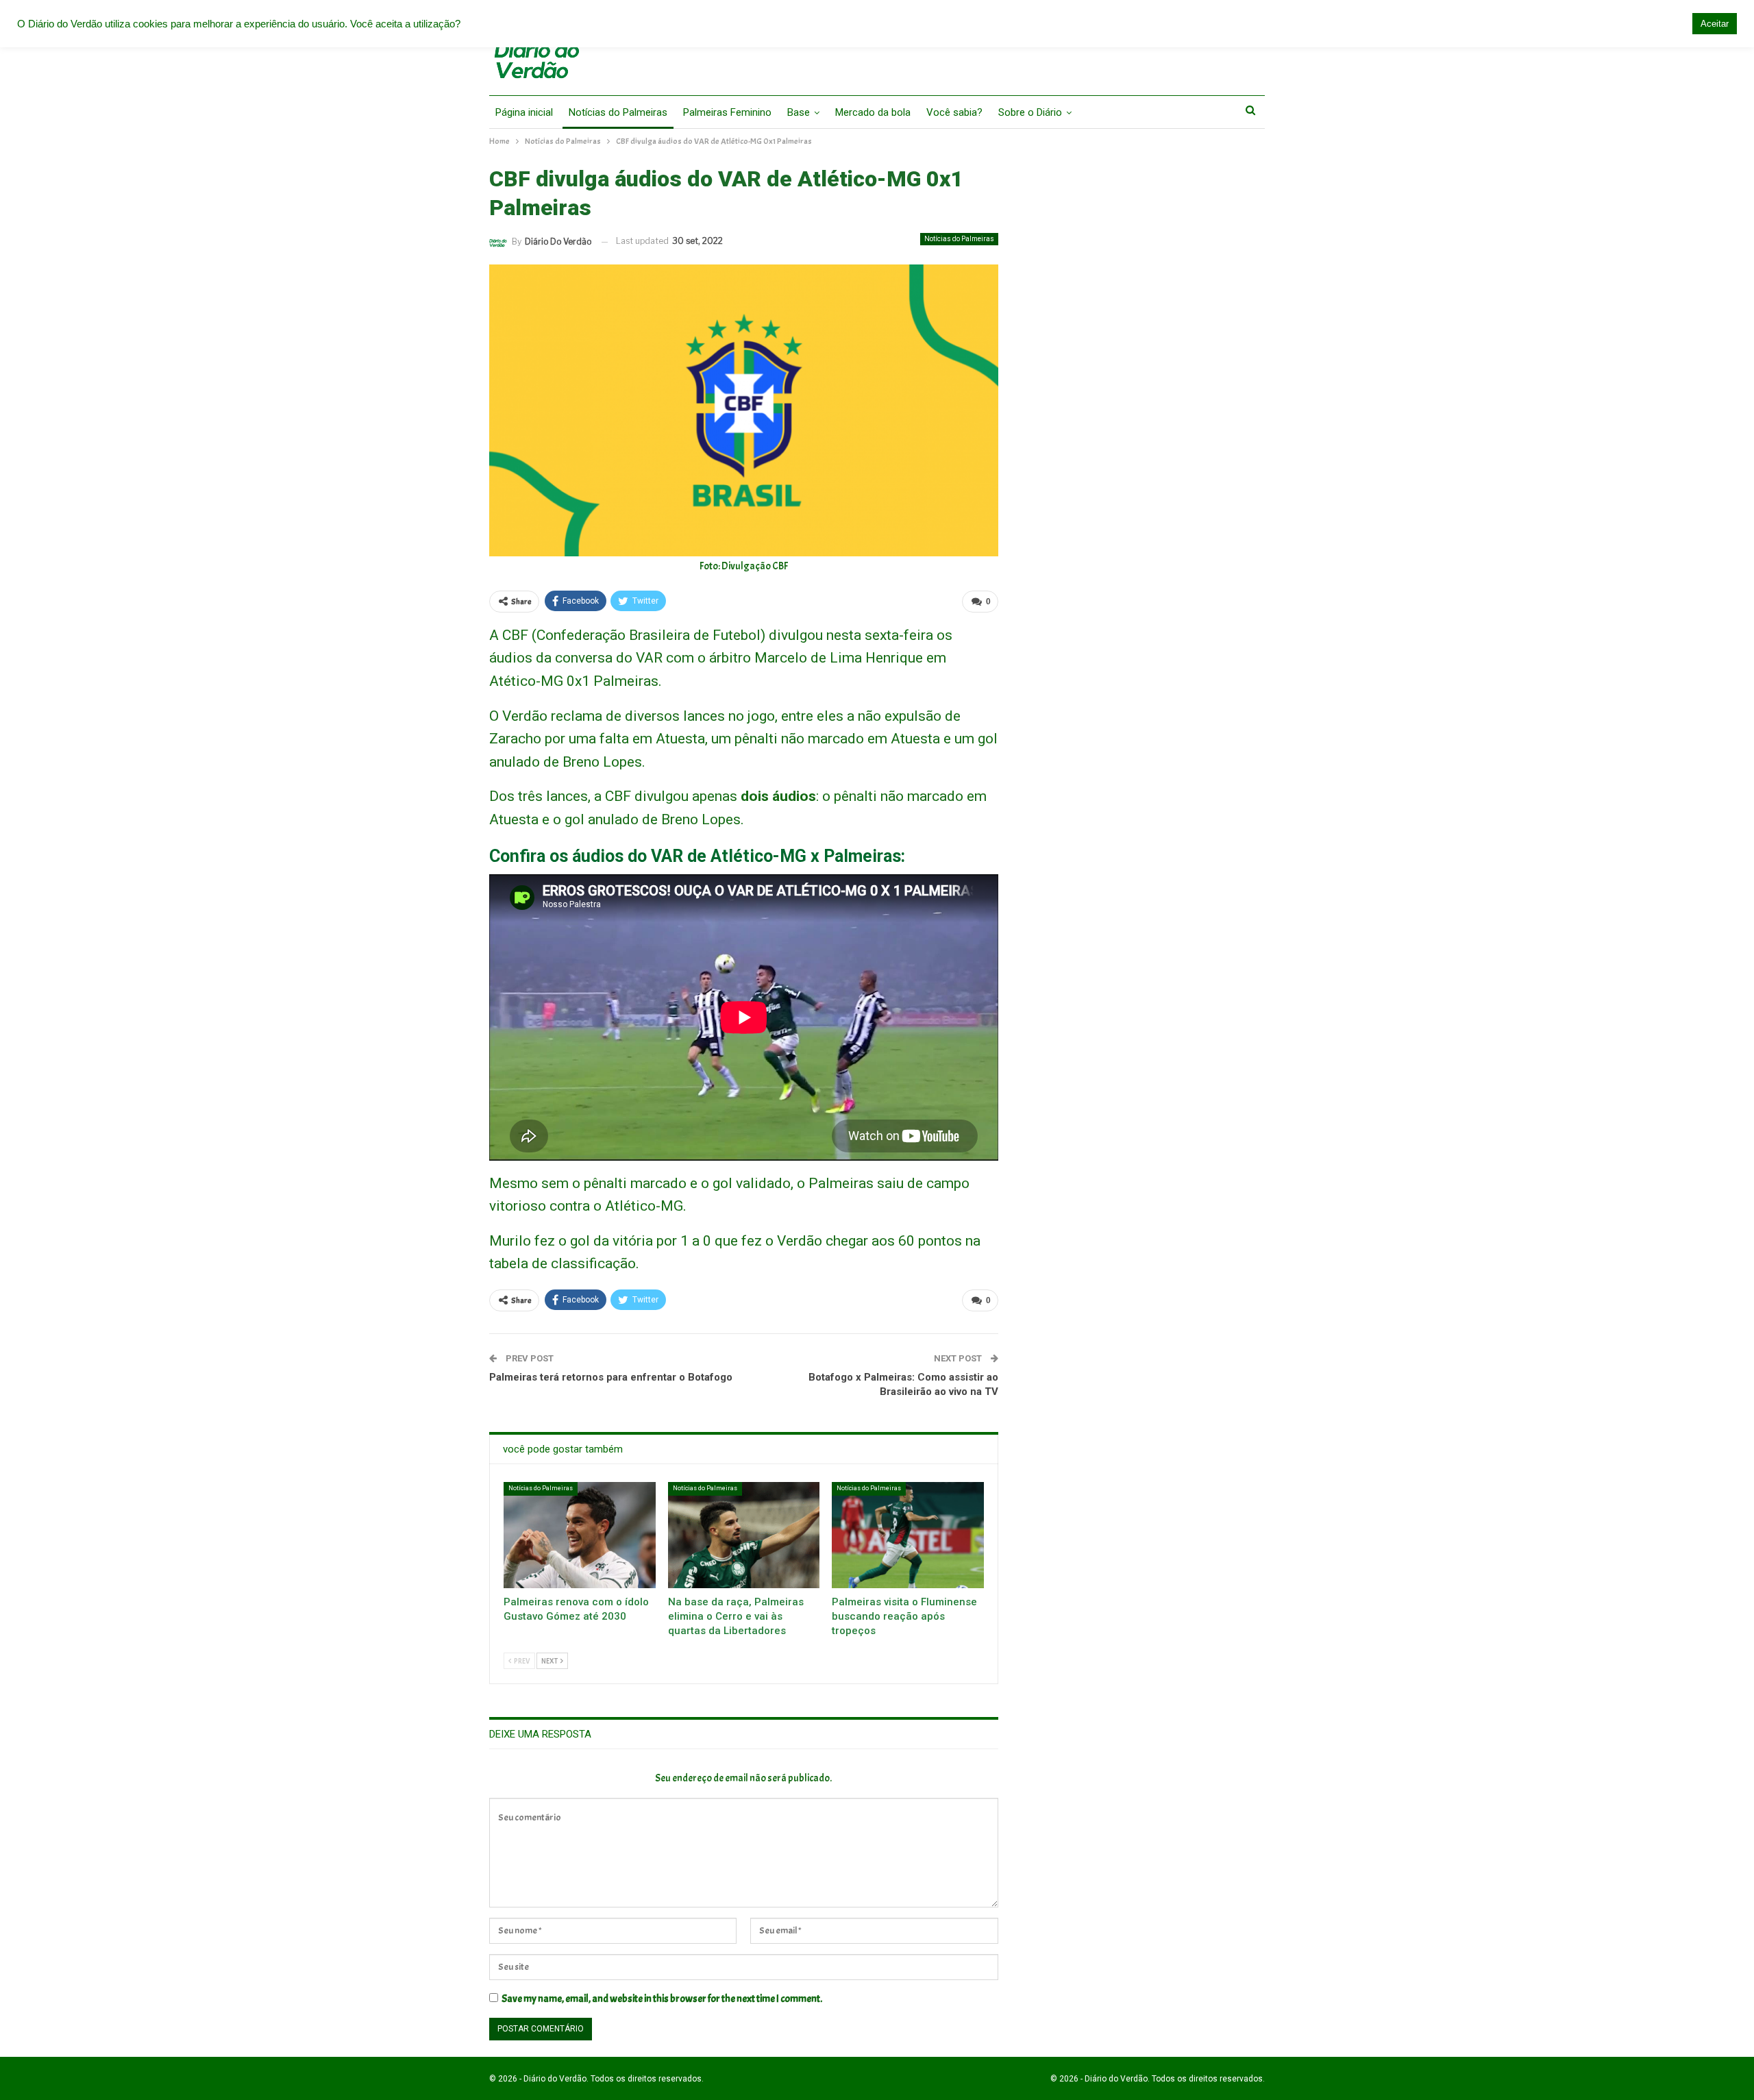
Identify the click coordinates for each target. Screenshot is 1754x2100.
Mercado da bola (873, 112)
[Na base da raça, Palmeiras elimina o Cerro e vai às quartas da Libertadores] (744, 1535)
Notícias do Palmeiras (618, 112)
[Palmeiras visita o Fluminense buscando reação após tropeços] (908, 1535)
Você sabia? (954, 112)
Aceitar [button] (1715, 24)
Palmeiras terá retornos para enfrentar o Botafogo (611, 1377)
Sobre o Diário (1030, 112)
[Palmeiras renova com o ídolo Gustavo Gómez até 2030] (580, 1535)
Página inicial (524, 112)
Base (799, 112)
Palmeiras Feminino (727, 112)
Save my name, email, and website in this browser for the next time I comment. (662, 1999)
